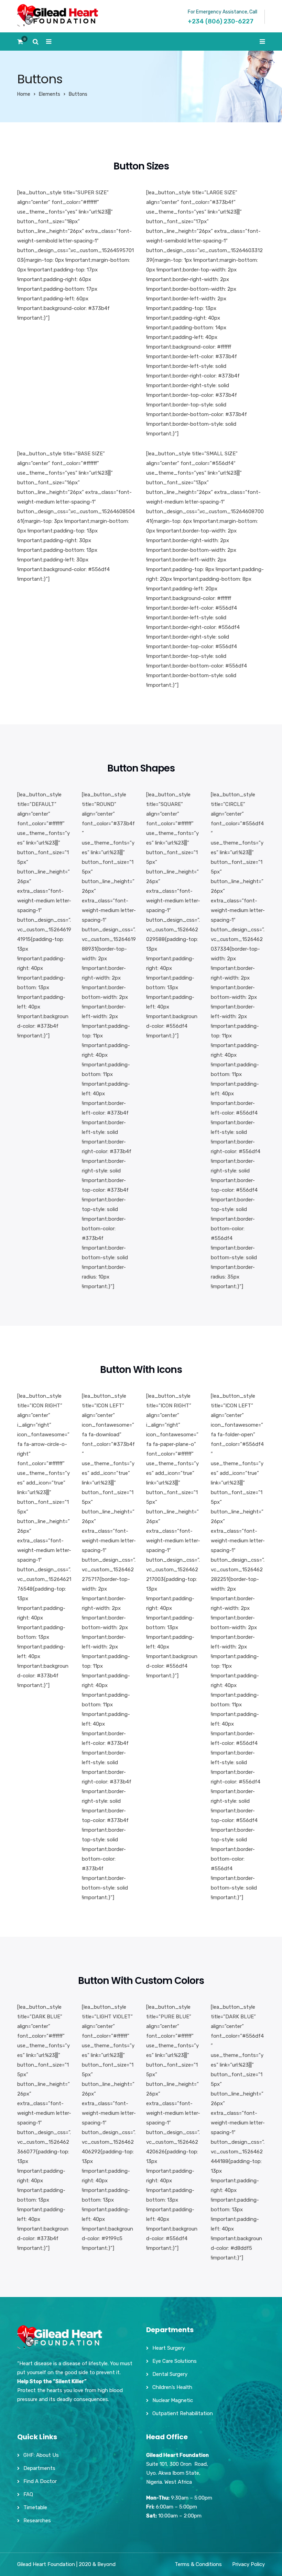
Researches (37, 2521)
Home (24, 94)
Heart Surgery (169, 2348)
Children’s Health (172, 2387)
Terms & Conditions (198, 2564)
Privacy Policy (248, 2564)
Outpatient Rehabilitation (183, 2413)
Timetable (35, 2507)
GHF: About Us (41, 2455)
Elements (50, 94)
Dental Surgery (170, 2374)
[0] (20, 44)
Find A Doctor (40, 2481)
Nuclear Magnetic (173, 2400)
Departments (39, 2468)
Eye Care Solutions (175, 2361)
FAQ (28, 2494)
